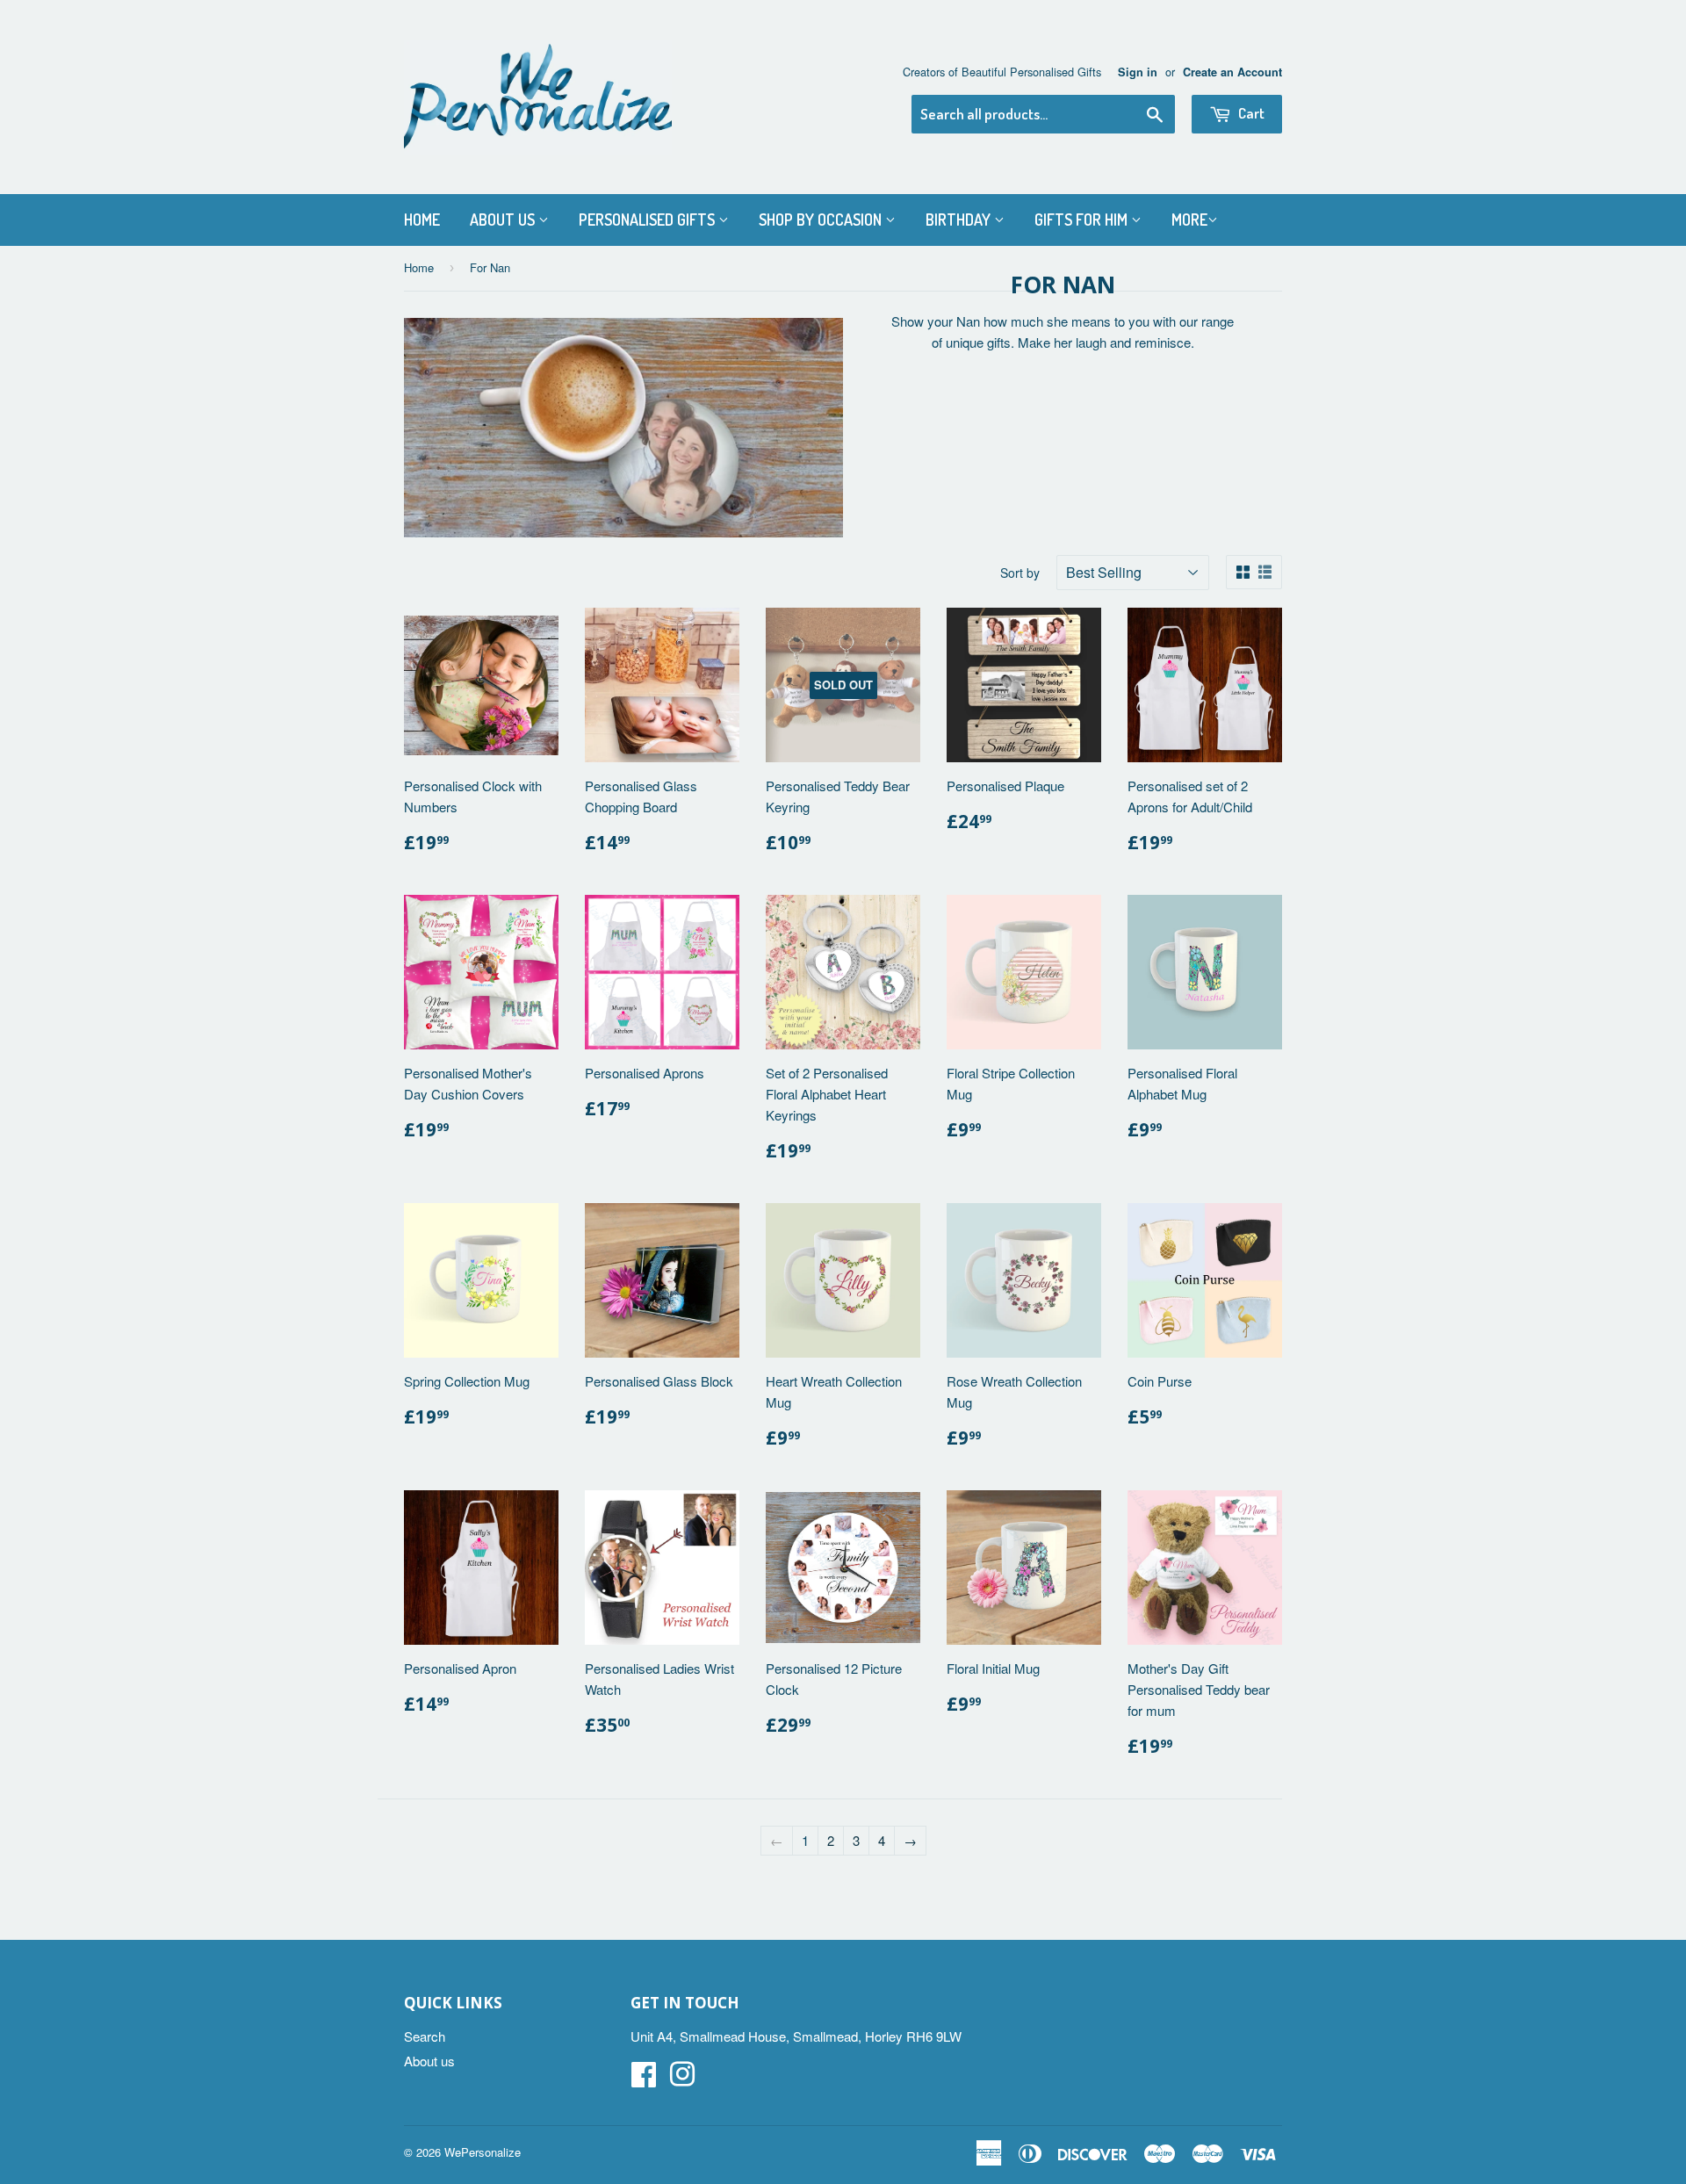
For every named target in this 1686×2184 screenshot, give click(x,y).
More (1189, 220)
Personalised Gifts (648, 220)
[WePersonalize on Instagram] (682, 2079)
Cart (1250, 113)
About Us (504, 220)
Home (422, 220)
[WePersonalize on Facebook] (644, 2079)
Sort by (1020, 573)
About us (429, 2061)
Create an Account (1232, 72)
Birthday (960, 220)
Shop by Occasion (822, 220)
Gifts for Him (1083, 220)
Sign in (1138, 72)
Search (425, 2036)
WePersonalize (483, 2152)
